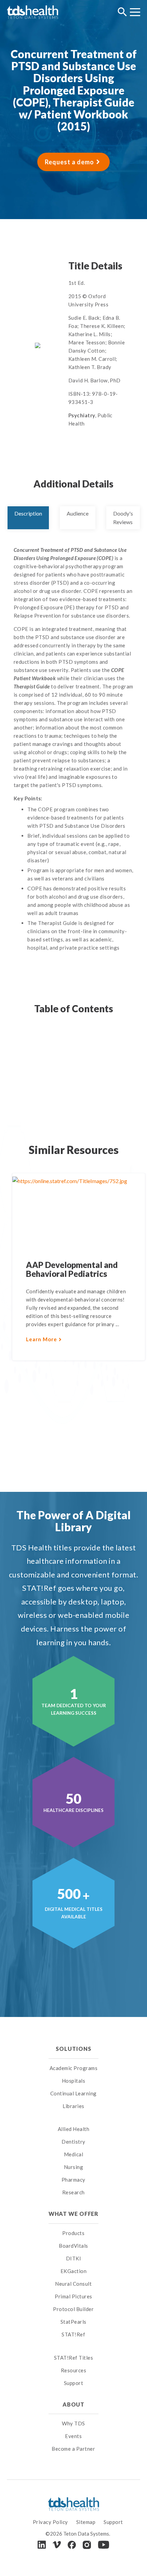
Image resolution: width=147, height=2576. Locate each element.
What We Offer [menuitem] (74, 2214)
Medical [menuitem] (74, 2154)
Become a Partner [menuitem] (73, 2449)
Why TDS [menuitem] (73, 2423)
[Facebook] (72, 2545)
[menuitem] (74, 2121)
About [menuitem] (73, 2404)
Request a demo (69, 162)
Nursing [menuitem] (74, 2167)
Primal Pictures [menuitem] (73, 2296)
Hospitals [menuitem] (74, 2081)
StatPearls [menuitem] (73, 2322)
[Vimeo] (57, 2545)
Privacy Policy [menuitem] (50, 2522)
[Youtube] (104, 2545)
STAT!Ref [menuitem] (73, 2334)
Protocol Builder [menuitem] (73, 2309)
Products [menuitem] (73, 2233)
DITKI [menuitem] (74, 2258)
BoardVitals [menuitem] (73, 2246)
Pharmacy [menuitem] (73, 2180)
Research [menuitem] (73, 2192)
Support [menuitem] (74, 2383)
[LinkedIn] (42, 2545)
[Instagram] (87, 2545)
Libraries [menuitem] (73, 2106)
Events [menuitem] (73, 2436)
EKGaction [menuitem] (74, 2271)
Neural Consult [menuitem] (73, 2284)
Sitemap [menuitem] (86, 2522)
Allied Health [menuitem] (74, 2129)
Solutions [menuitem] (73, 2049)
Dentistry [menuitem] (73, 2142)
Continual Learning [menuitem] (73, 2093)
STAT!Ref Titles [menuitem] (74, 2358)
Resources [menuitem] (74, 2370)
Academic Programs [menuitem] (74, 2068)
